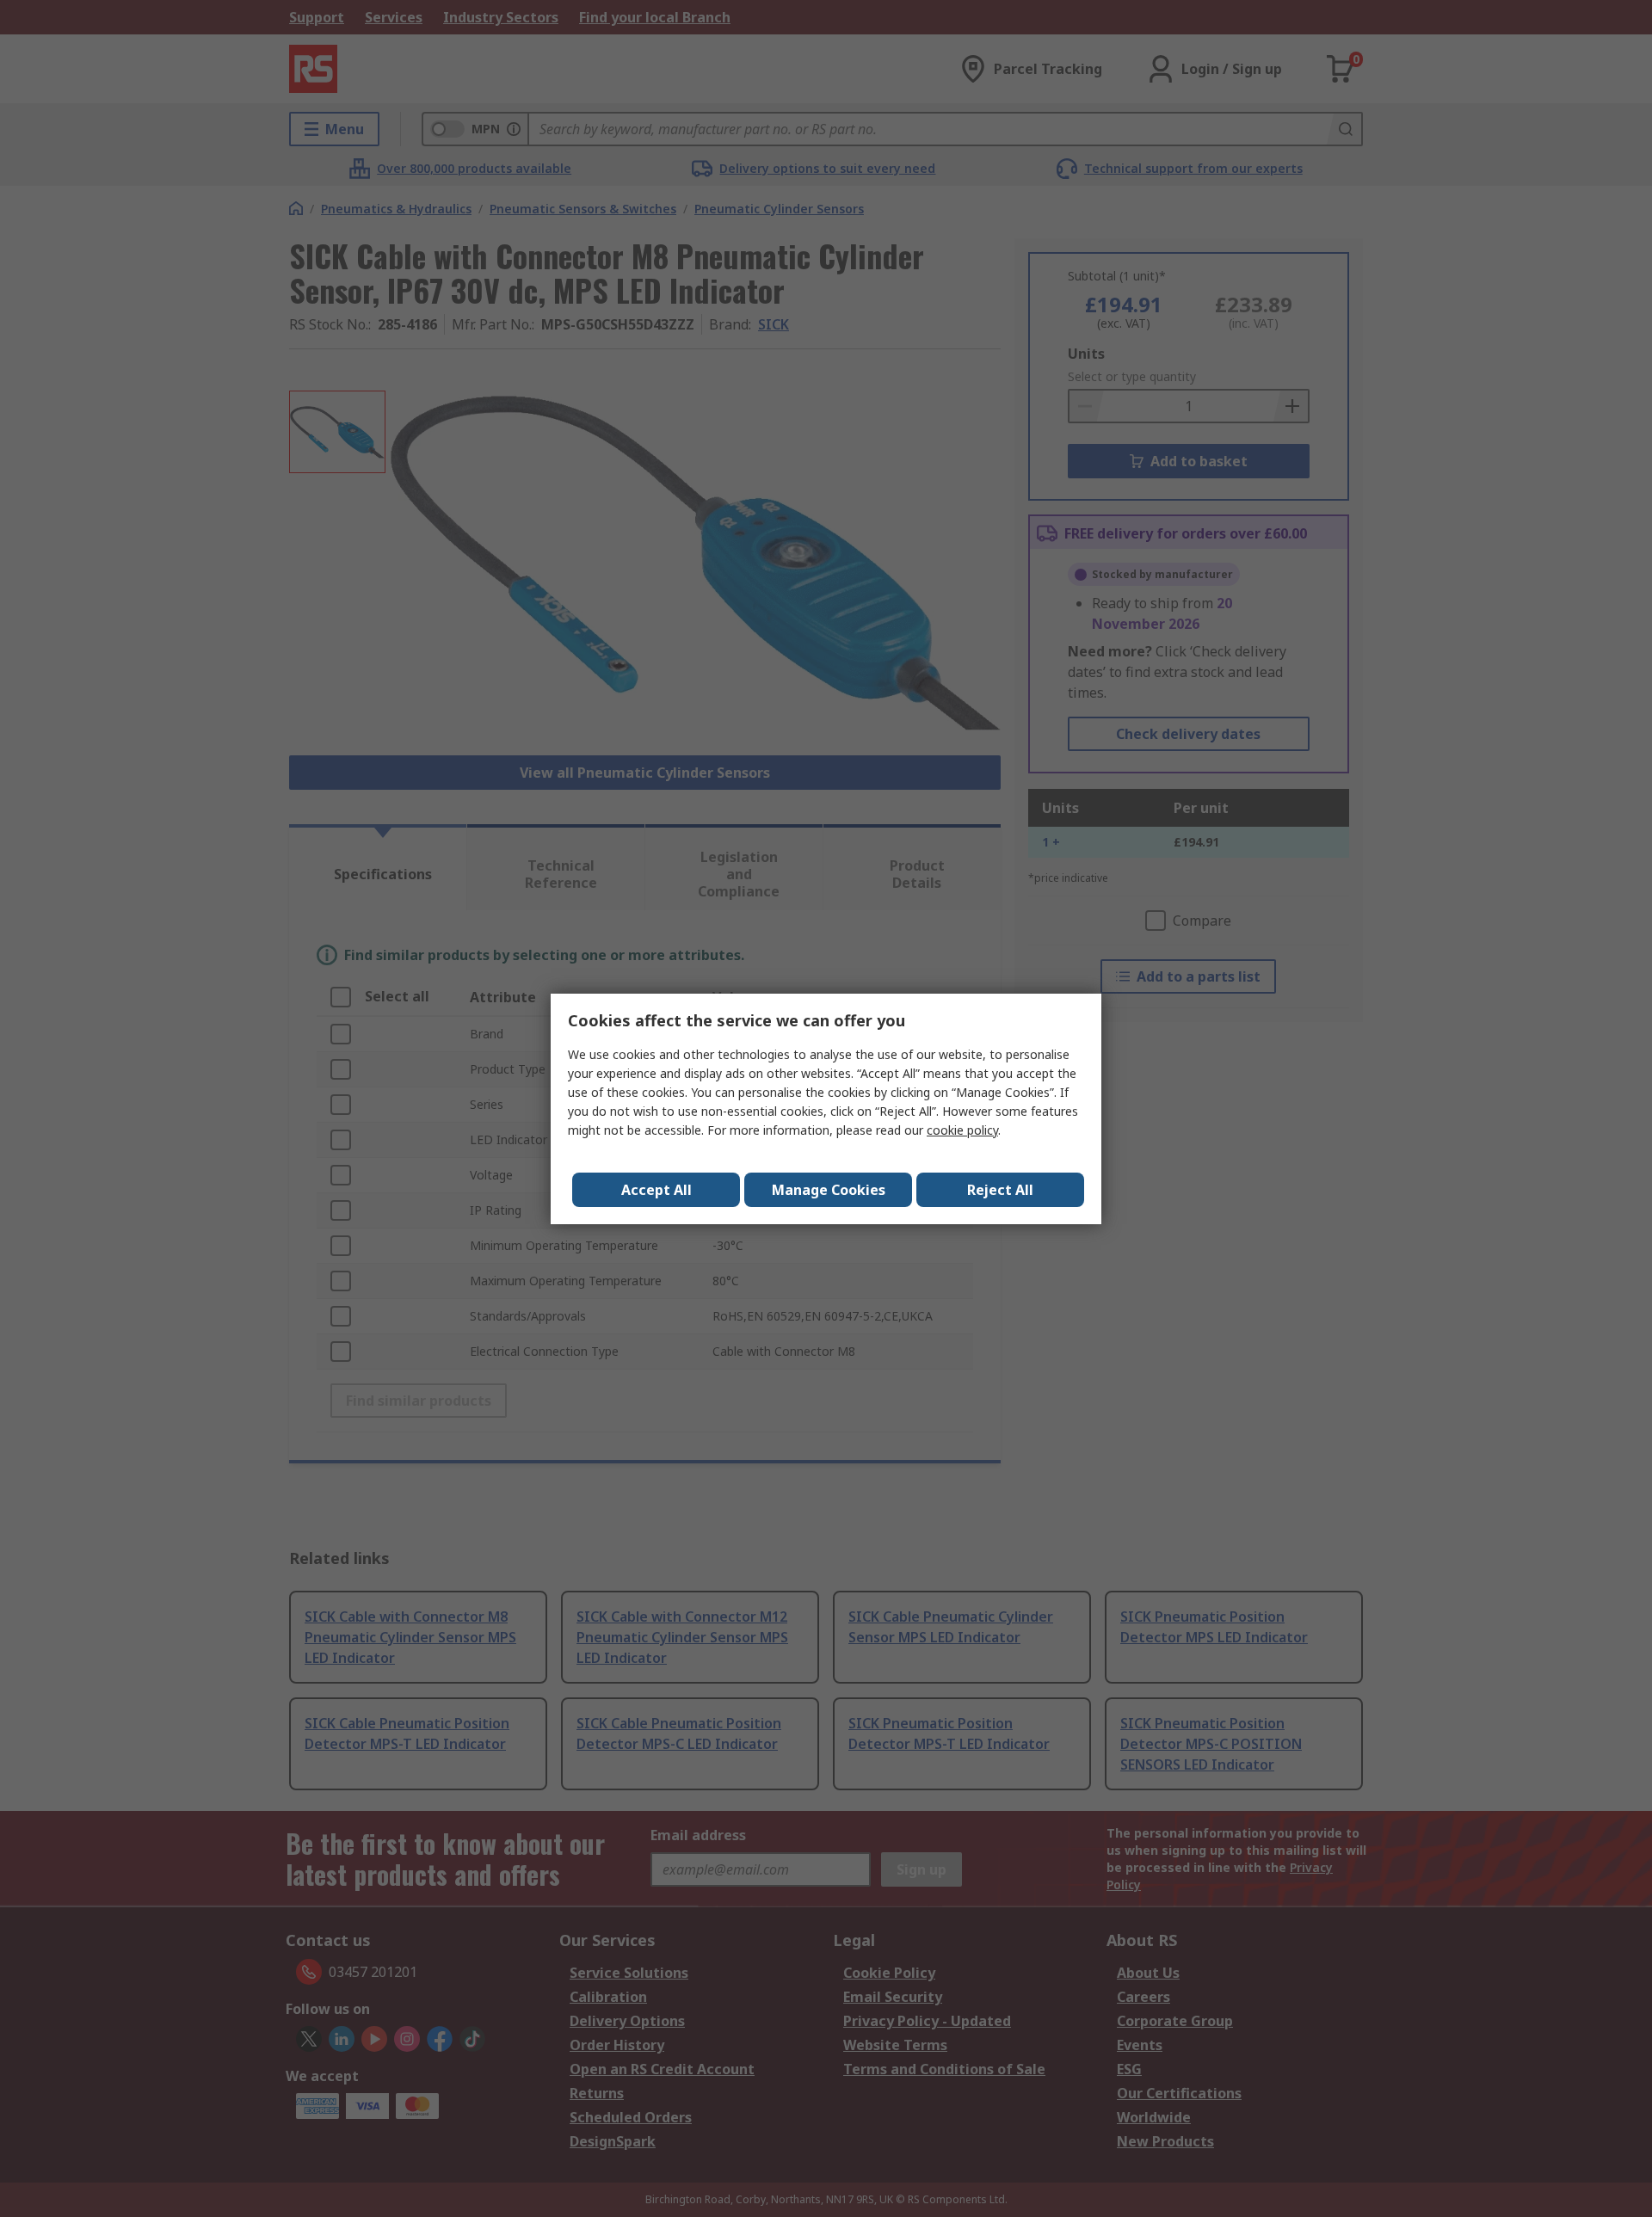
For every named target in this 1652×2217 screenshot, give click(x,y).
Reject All (1000, 1190)
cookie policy (962, 1130)
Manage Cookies (829, 1190)
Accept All (656, 1190)
